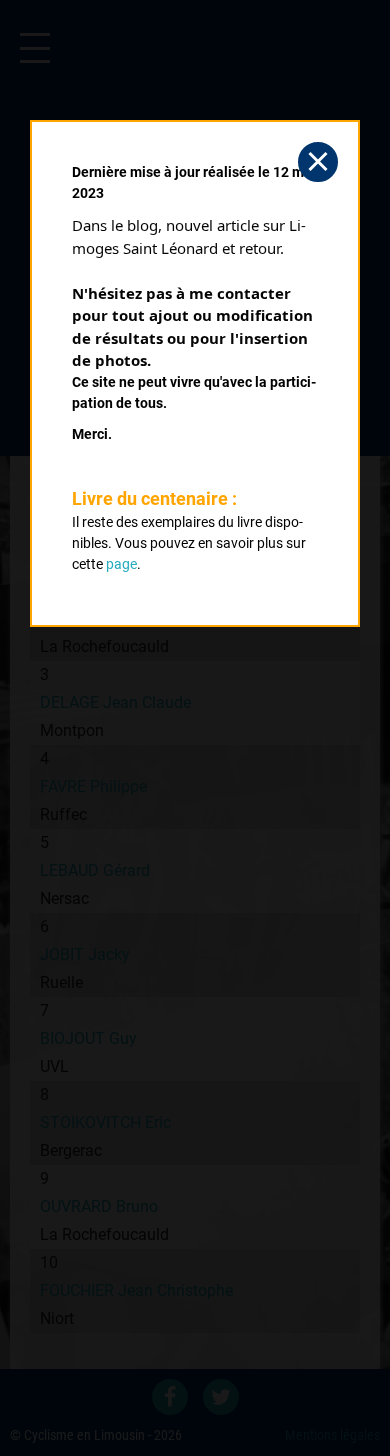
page (121, 564)
